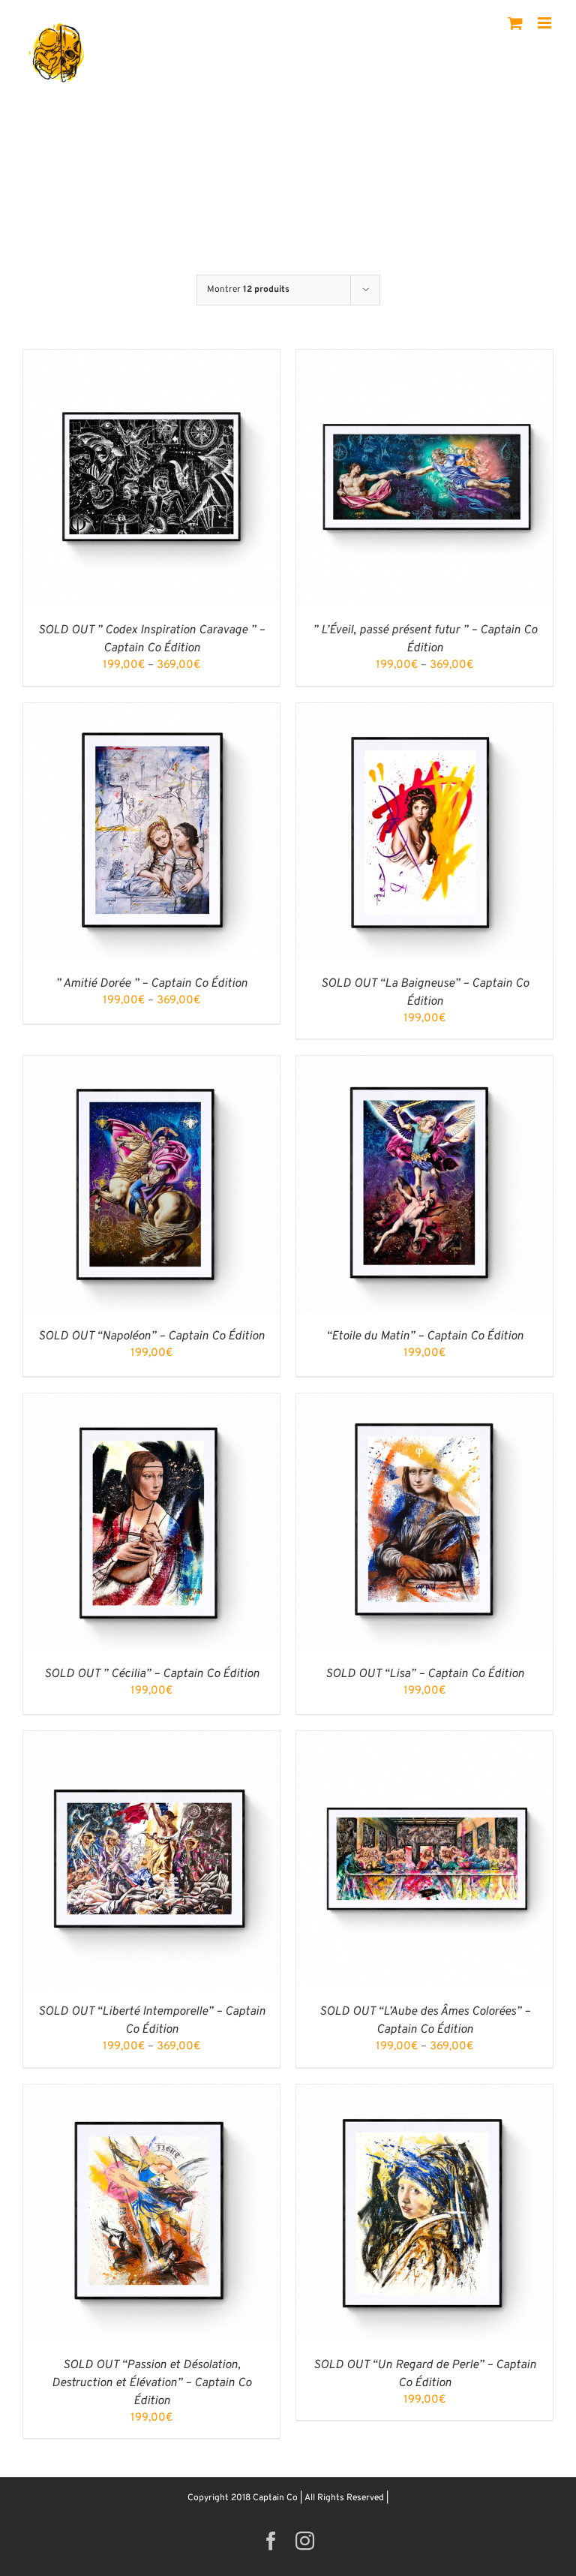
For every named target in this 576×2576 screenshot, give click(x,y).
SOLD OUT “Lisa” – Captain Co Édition (425, 1674)
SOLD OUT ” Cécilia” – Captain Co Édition (152, 1674)
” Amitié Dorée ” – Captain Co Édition (151, 984)
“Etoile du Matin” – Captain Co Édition (425, 1336)
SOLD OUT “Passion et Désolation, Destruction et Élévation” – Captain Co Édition (151, 2383)
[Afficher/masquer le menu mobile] (546, 23)
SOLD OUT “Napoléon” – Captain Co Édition (151, 1336)
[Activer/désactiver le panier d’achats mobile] (515, 23)
